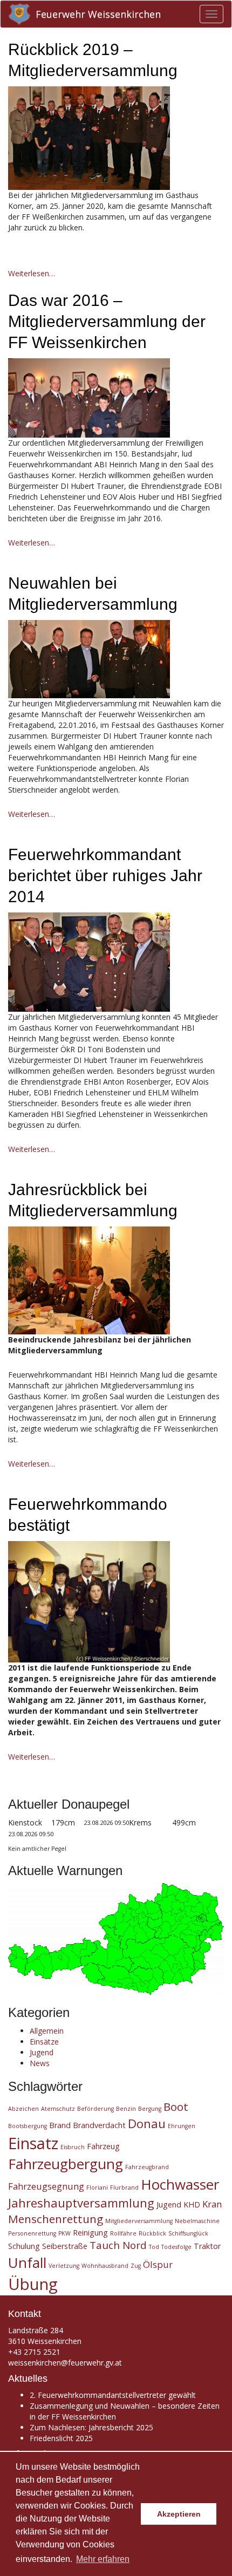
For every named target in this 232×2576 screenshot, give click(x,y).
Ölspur (158, 2264)
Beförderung (95, 2109)
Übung (33, 2284)
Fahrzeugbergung (66, 2164)
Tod (154, 2247)
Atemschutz (58, 2109)
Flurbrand (124, 2187)
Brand (60, 2125)
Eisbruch (73, 2147)
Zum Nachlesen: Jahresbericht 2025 (91, 2427)
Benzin (126, 2109)
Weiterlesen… (32, 273)
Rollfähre (123, 2233)
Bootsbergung (28, 2126)
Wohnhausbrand (105, 2266)
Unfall (27, 2262)
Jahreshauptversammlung (81, 2203)
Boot (176, 2107)
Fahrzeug (103, 2146)
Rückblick (152, 2233)
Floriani (97, 2187)
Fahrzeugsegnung (46, 2186)
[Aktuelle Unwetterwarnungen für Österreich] (116, 1938)
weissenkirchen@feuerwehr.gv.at (65, 2363)
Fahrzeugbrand (147, 2167)
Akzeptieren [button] (179, 2514)
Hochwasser (180, 2184)
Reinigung (90, 2233)
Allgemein (47, 2031)
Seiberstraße (65, 2246)
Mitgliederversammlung (139, 2221)
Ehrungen (182, 2126)
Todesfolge (176, 2247)
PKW (64, 2233)
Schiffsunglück (188, 2233)
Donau (147, 2123)
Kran (212, 2204)
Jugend (42, 2052)
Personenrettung (32, 2233)
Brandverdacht (99, 2125)
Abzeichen (23, 2109)
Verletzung (64, 2266)
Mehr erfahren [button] (103, 2559)
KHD (192, 2204)
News (40, 2063)
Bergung (150, 2109)
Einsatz (33, 2143)
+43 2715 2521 (34, 2352)
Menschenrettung (56, 2219)
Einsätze (44, 2042)
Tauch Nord (118, 2245)
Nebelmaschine (197, 2221)
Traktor (207, 2246)
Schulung (24, 2246)
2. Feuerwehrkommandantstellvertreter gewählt (113, 2395)
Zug (136, 2266)
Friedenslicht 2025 (61, 2438)
